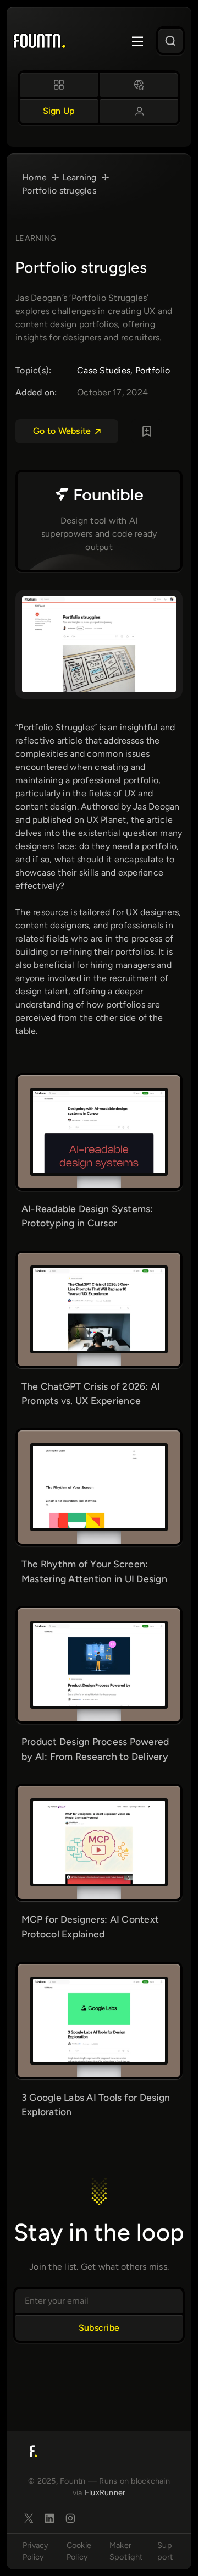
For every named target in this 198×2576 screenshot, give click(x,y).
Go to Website (62, 431)
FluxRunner (105, 2492)
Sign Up (59, 111)
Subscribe (99, 2328)
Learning (36, 238)
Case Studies (104, 370)
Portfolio (153, 370)
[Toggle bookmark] (147, 431)
